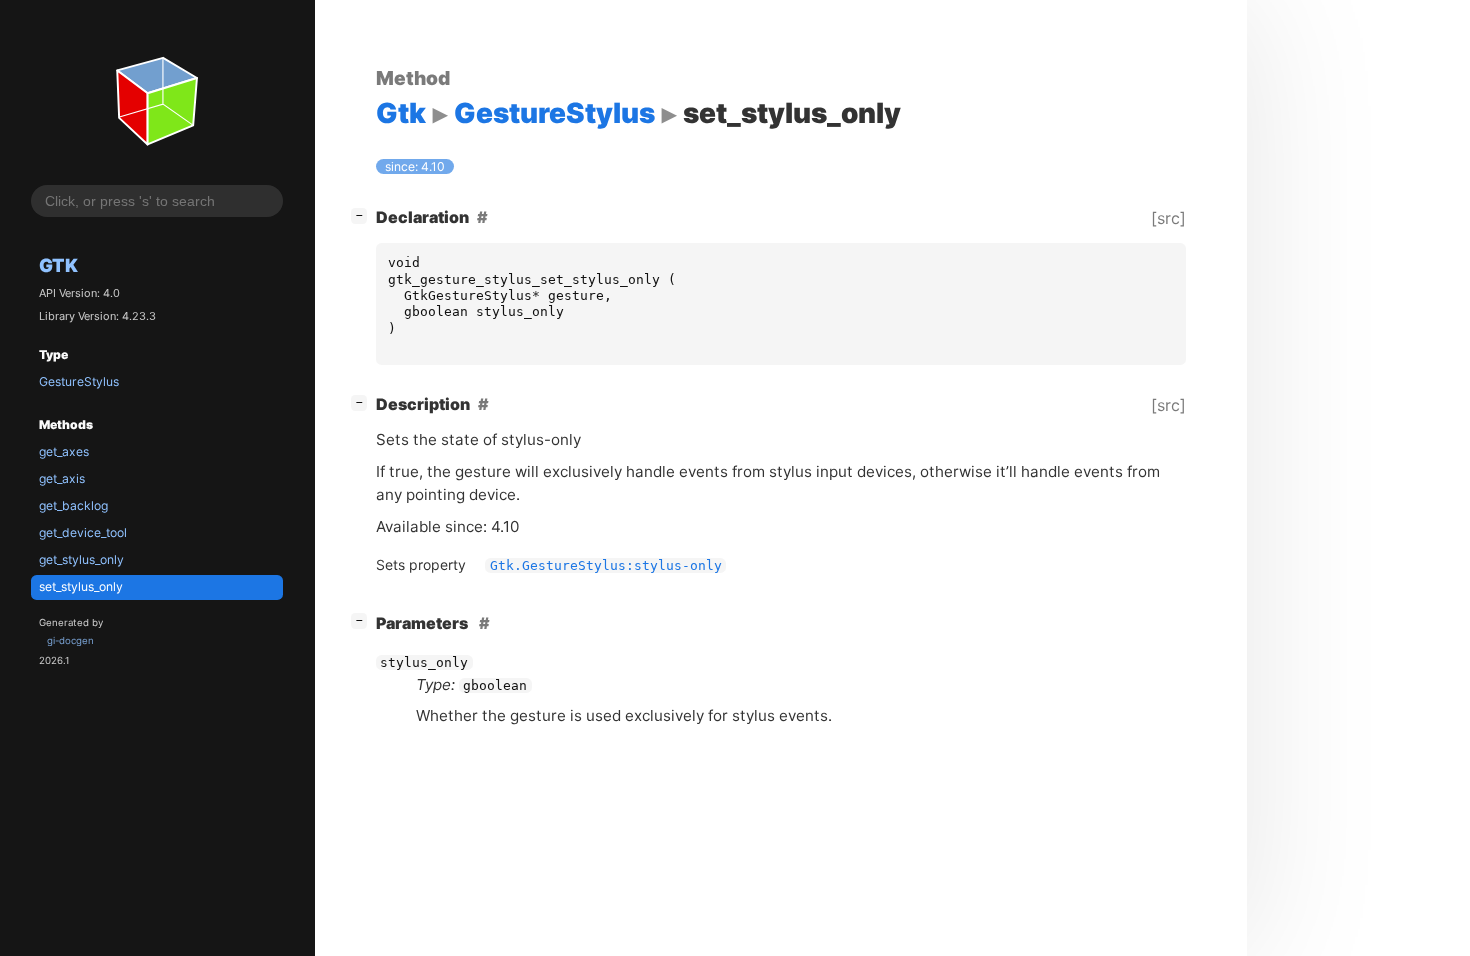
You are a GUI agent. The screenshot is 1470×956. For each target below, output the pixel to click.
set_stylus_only (81, 586)
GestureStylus (79, 381)
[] (363, 214)
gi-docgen (70, 640)
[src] (1168, 218)
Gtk (58, 265)
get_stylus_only (81, 559)
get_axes (64, 451)
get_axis (62, 478)
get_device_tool (83, 532)
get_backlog (73, 505)
